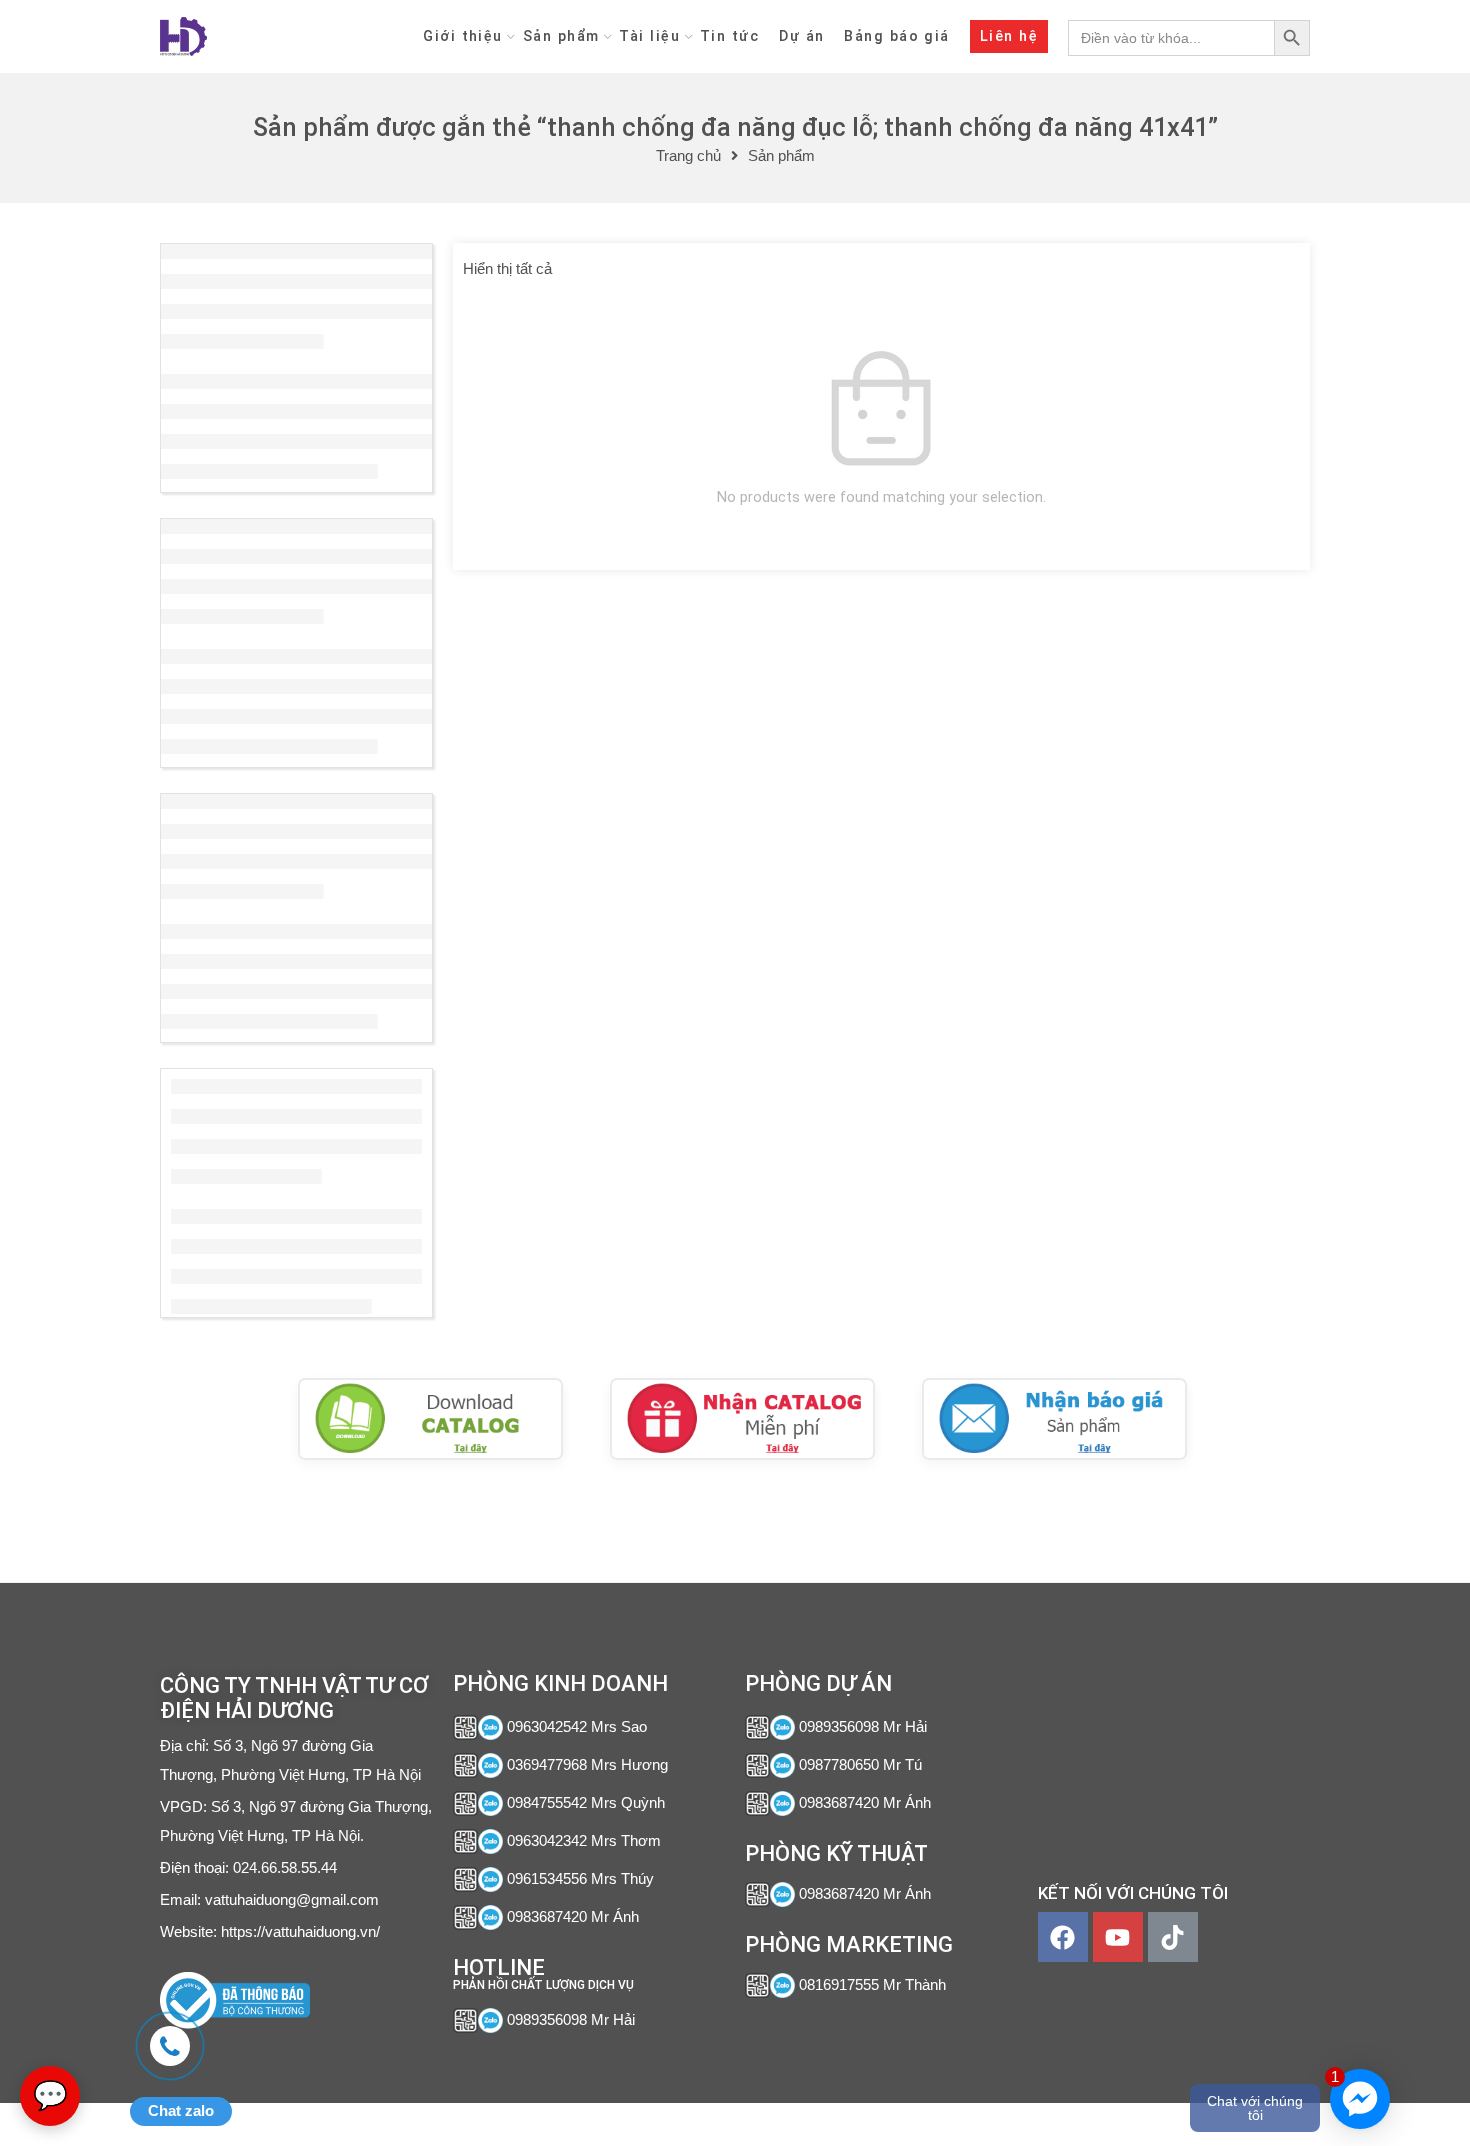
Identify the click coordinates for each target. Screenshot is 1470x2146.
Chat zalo (181, 2111)
